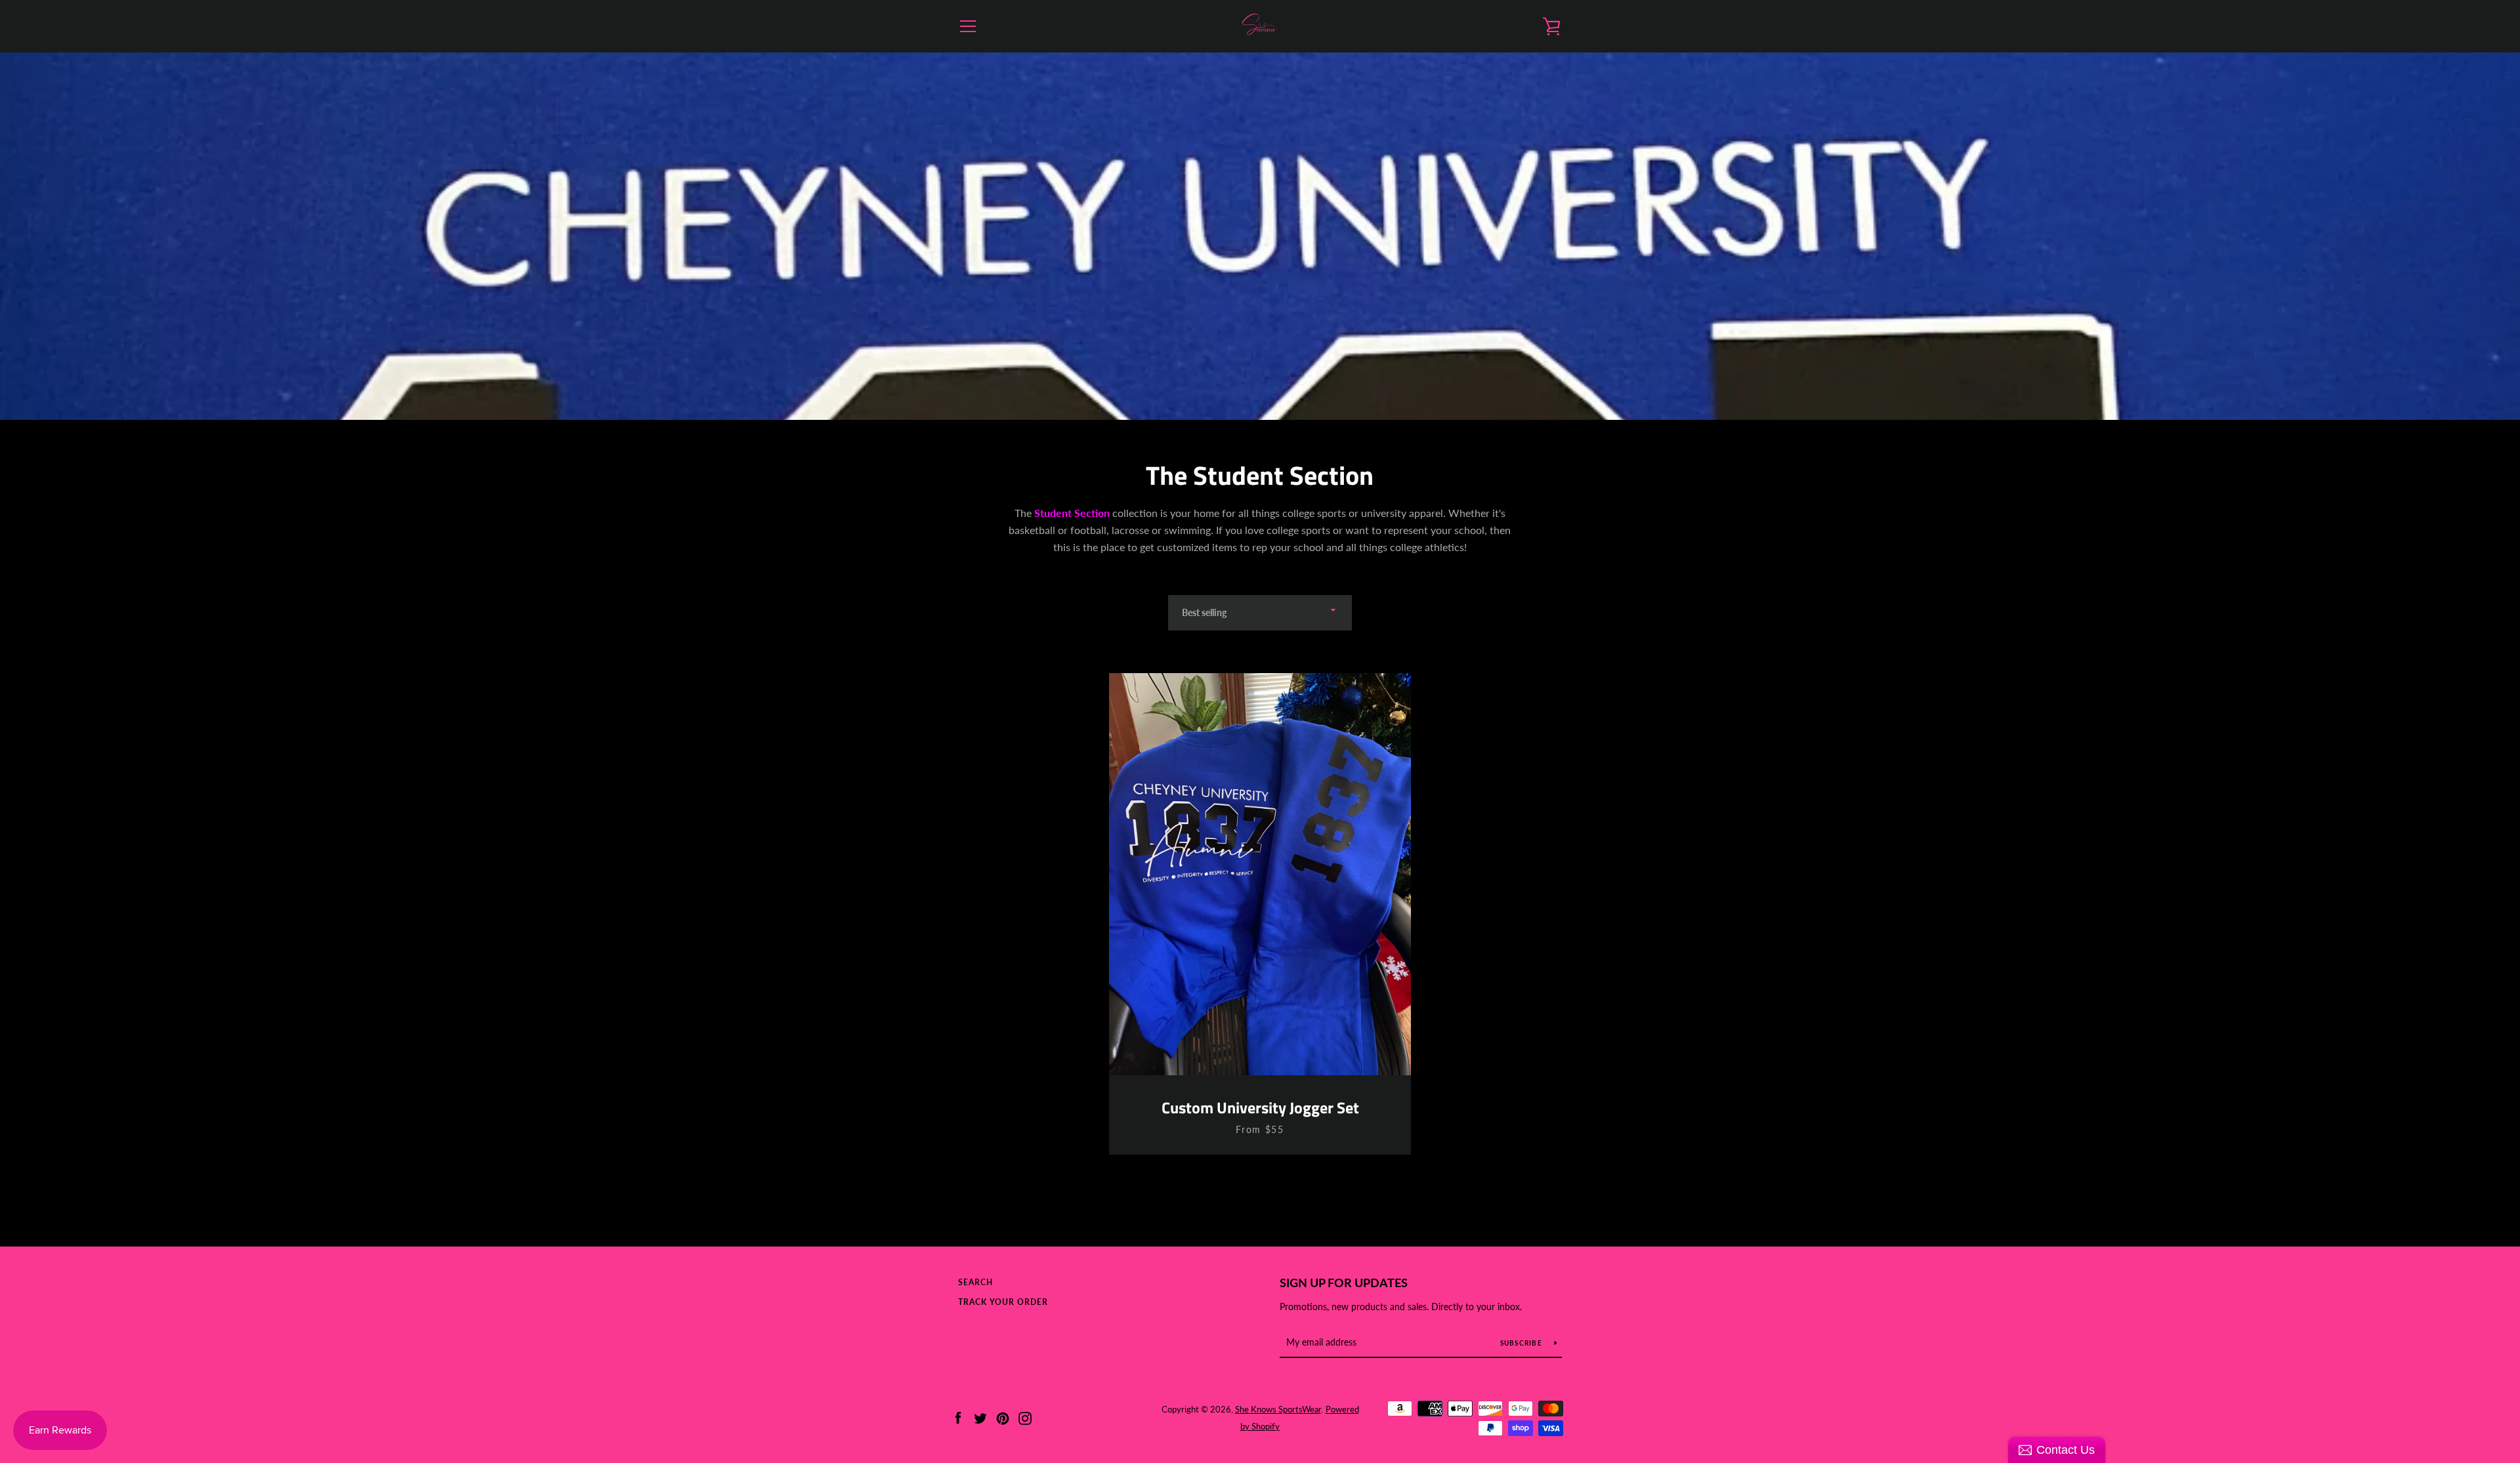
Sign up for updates (1344, 1283)
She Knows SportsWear (1278, 1409)
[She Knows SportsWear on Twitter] (980, 1417)
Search (976, 1282)
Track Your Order (1003, 1302)
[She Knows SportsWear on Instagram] (1025, 1417)
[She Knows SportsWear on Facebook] (958, 1417)
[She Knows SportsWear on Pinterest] (1003, 1417)
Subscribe (1522, 1343)
